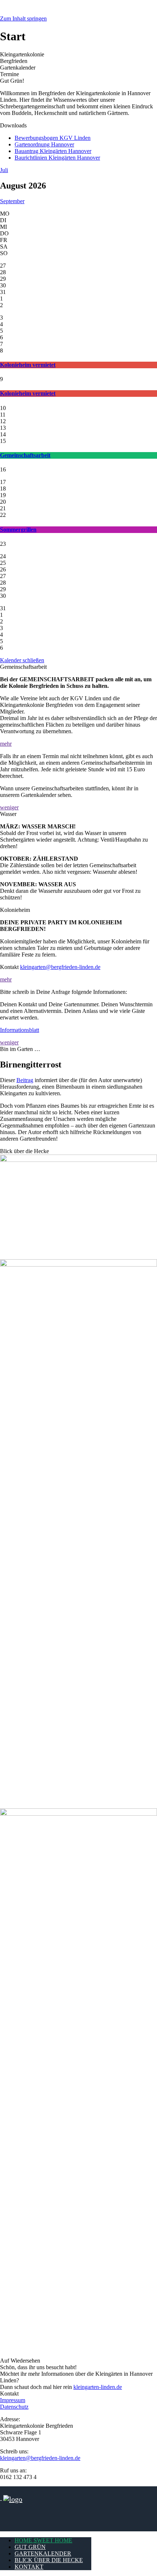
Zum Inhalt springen (23, 18)
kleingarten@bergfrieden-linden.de (60, 967)
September (12, 201)
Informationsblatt (20, 1030)
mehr (6, 744)
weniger (9, 807)
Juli (4, 170)
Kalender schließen (22, 660)
